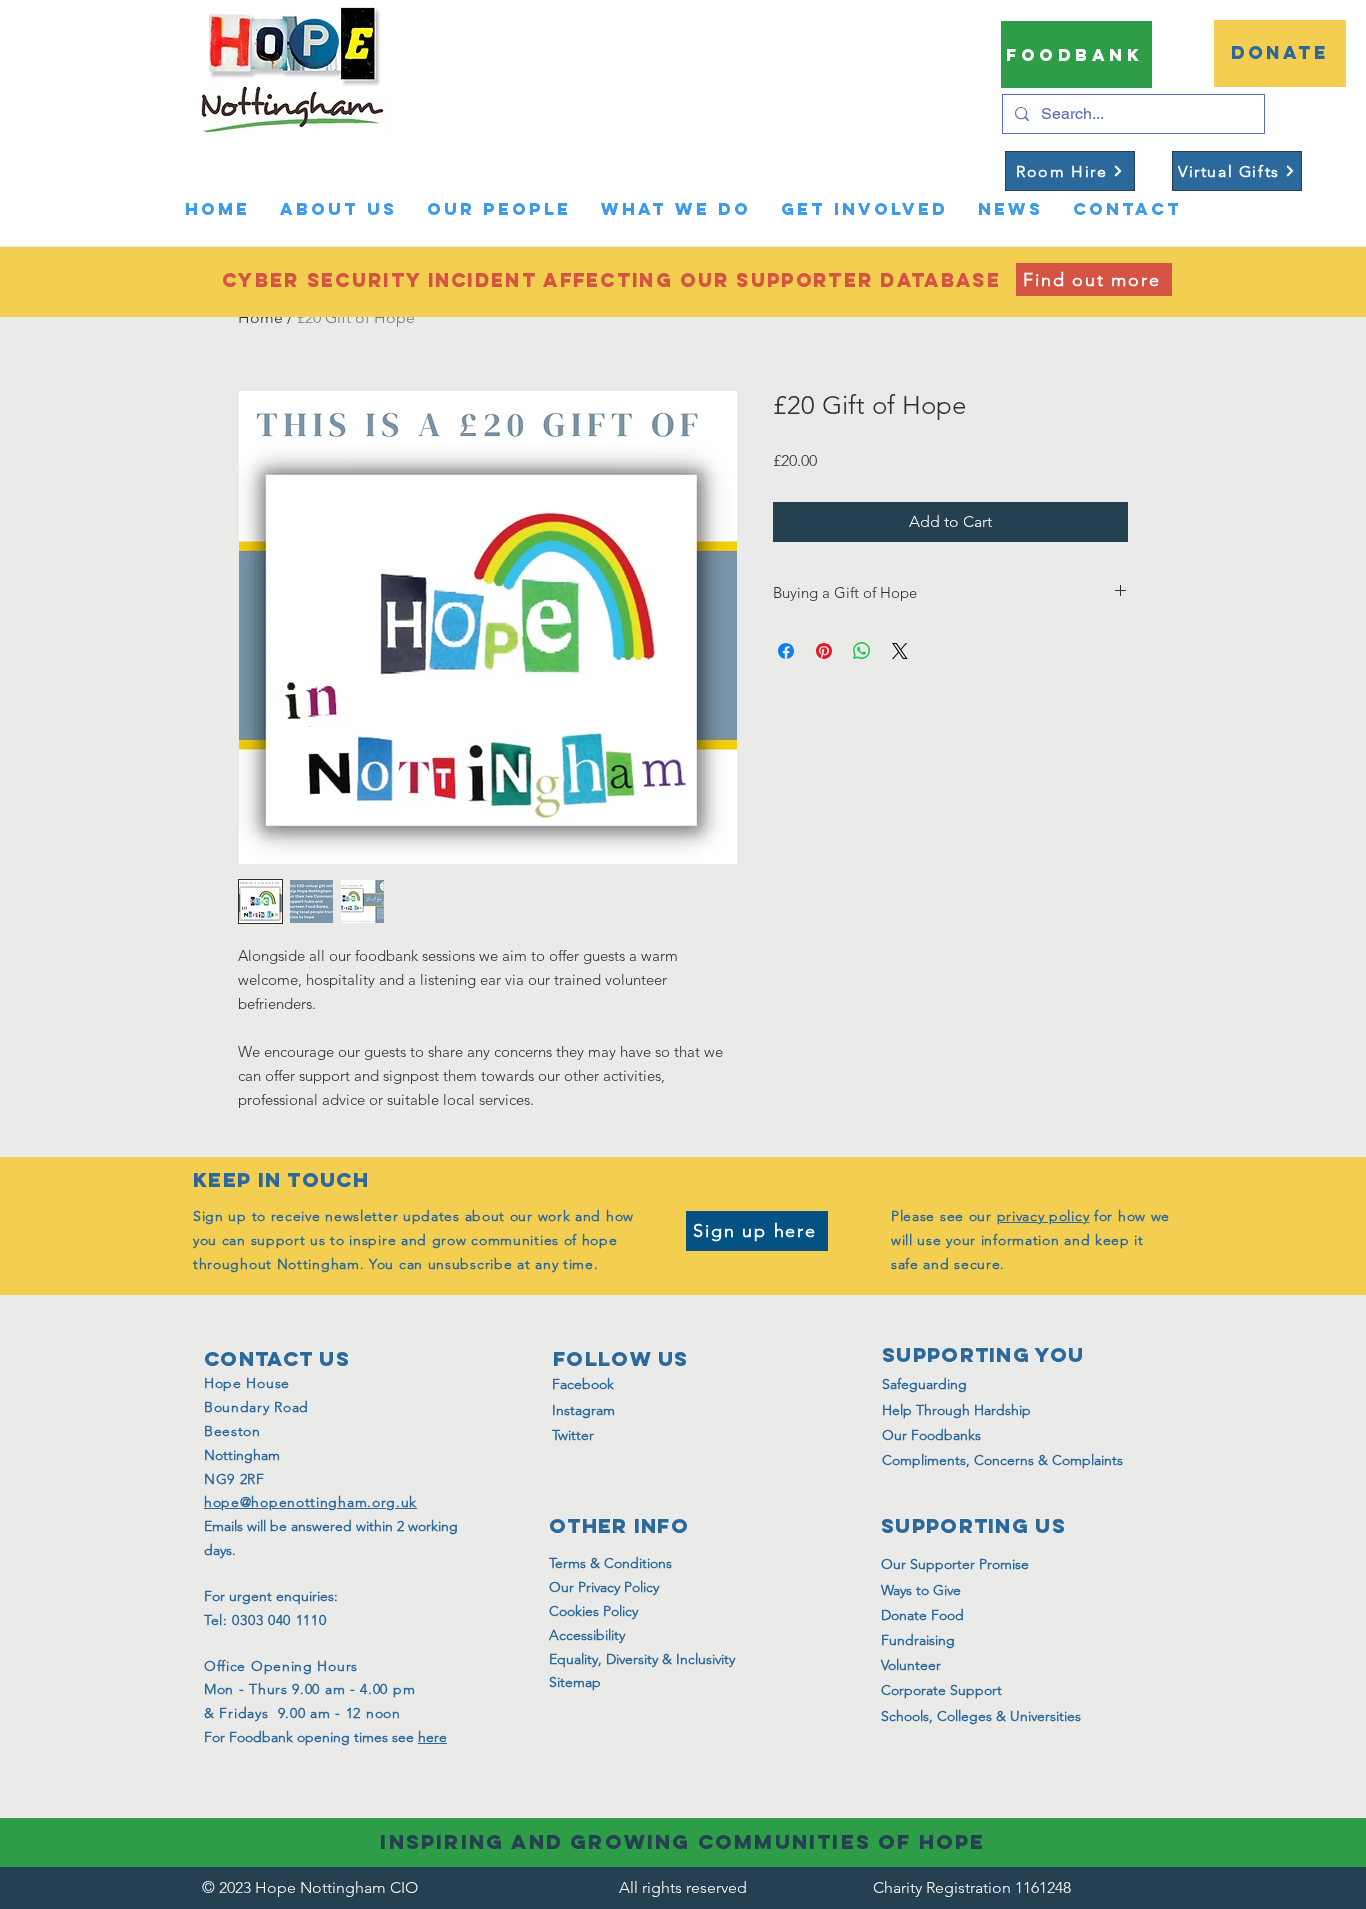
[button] (1149, 162)
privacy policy (1043, 1216)
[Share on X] (900, 651)
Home (260, 317)
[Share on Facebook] (786, 651)
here (432, 1737)
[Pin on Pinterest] (824, 651)
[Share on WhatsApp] (862, 651)
